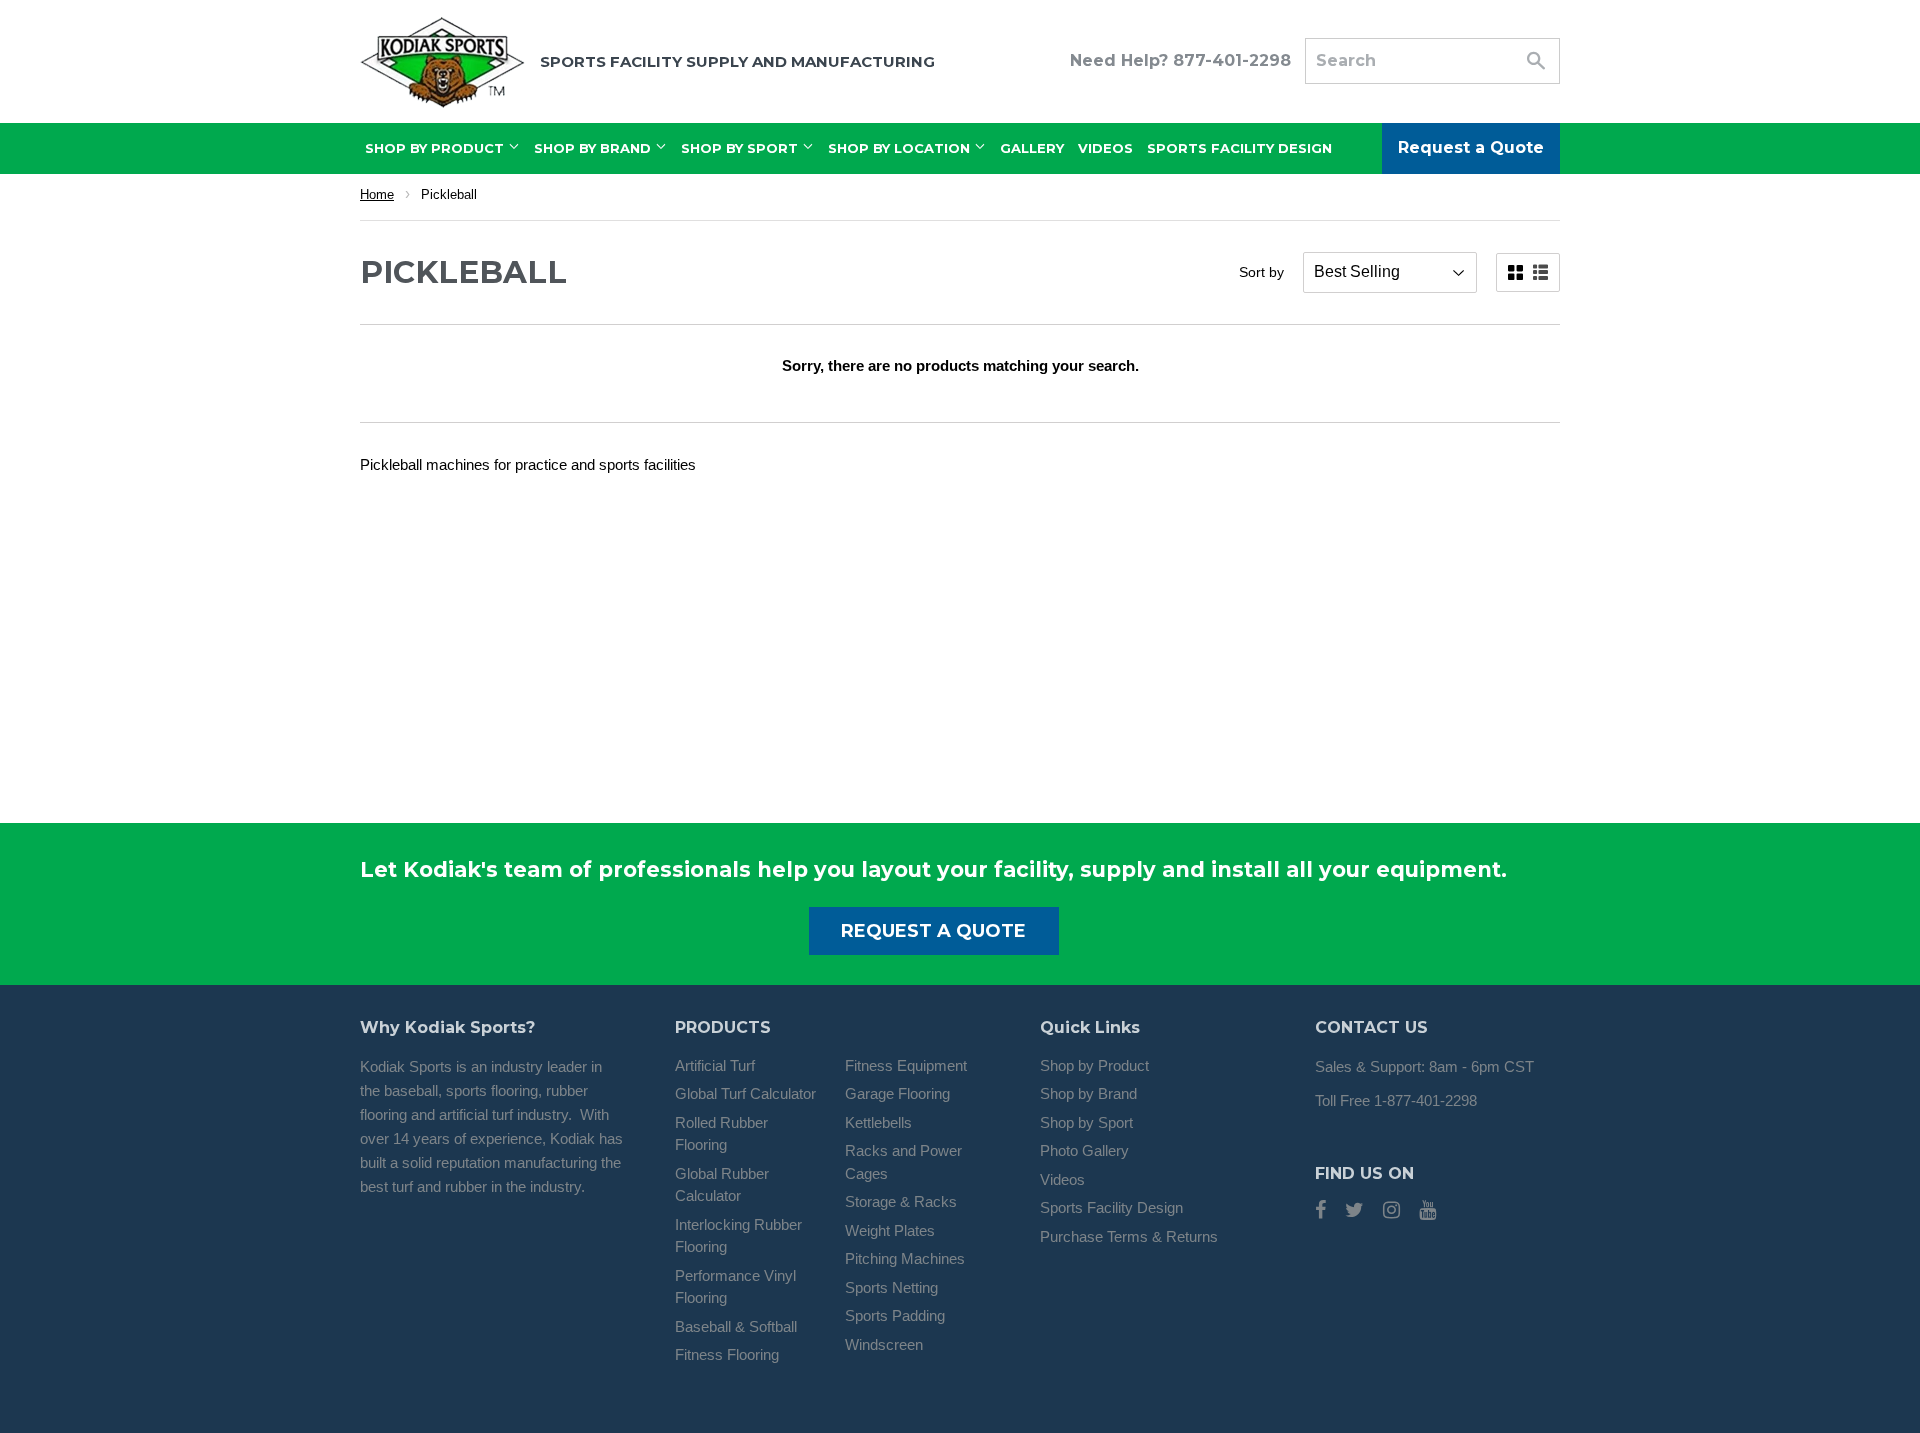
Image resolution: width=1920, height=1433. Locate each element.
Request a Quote (1471, 147)
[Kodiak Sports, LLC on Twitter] (1354, 1211)
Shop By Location (901, 148)
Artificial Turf (715, 1065)
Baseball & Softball (736, 1326)
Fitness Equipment (906, 1065)
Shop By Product (436, 148)
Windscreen (884, 1344)
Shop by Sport (1086, 1122)
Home (377, 194)
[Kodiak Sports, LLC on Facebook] (1320, 1211)
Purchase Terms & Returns (1129, 1236)
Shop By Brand (594, 148)
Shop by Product (1094, 1065)
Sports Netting (891, 1287)
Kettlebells (878, 1122)
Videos (1105, 148)
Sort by (1261, 272)
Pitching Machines (905, 1258)
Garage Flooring (897, 1093)
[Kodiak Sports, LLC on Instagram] (1391, 1211)
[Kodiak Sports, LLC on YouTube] (1427, 1211)
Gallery (1032, 148)
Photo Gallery (1084, 1150)
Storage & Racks (901, 1201)
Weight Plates (890, 1230)
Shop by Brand (1088, 1093)
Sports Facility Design (1239, 148)
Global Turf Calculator (745, 1093)
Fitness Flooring (727, 1354)
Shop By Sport (741, 148)
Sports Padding (895, 1315)
